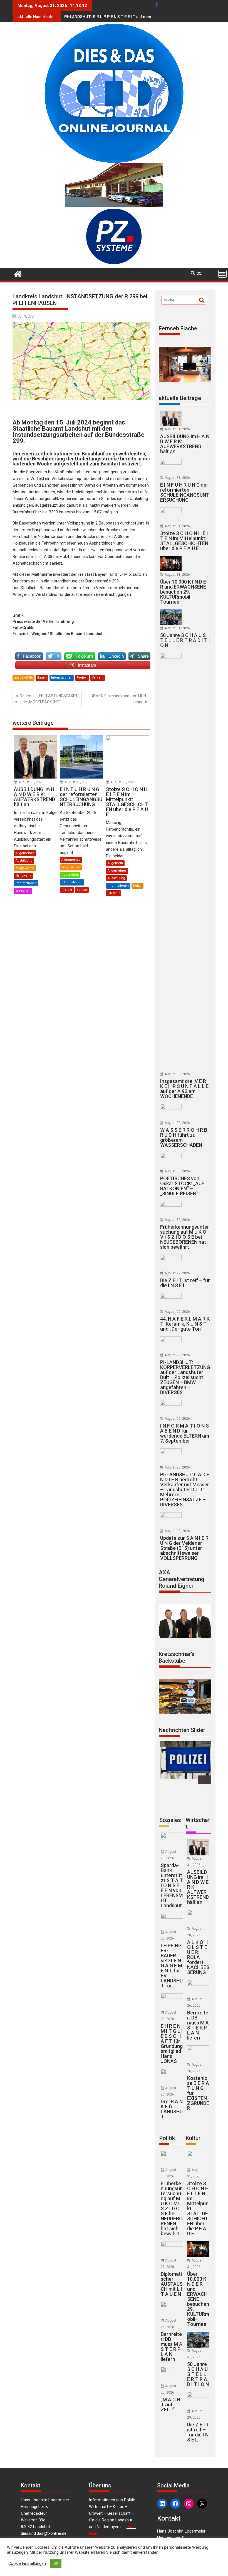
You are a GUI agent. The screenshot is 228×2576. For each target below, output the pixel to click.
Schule (82, 890)
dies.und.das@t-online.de (44, 2533)
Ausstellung (116, 878)
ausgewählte (23, 678)
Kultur (137, 886)
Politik (167, 2138)
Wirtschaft (23, 891)
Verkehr (98, 678)
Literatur (114, 893)
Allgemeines (25, 853)
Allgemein (115, 863)
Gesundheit (70, 875)
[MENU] (222, 274)
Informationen (62, 678)
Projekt (82, 678)
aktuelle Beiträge (180, 398)
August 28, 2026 (177, 1467)
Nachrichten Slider (182, 1730)
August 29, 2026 (177, 1273)
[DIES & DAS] (18, 274)
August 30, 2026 (177, 1074)
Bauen (42, 678)
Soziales (170, 1820)
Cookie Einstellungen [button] (27, 2563)
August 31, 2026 (31, 782)
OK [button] (56, 2563)
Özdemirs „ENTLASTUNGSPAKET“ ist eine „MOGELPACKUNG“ (47, 699)
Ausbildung (24, 861)
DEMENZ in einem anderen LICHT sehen (120, 699)
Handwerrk (23, 876)
